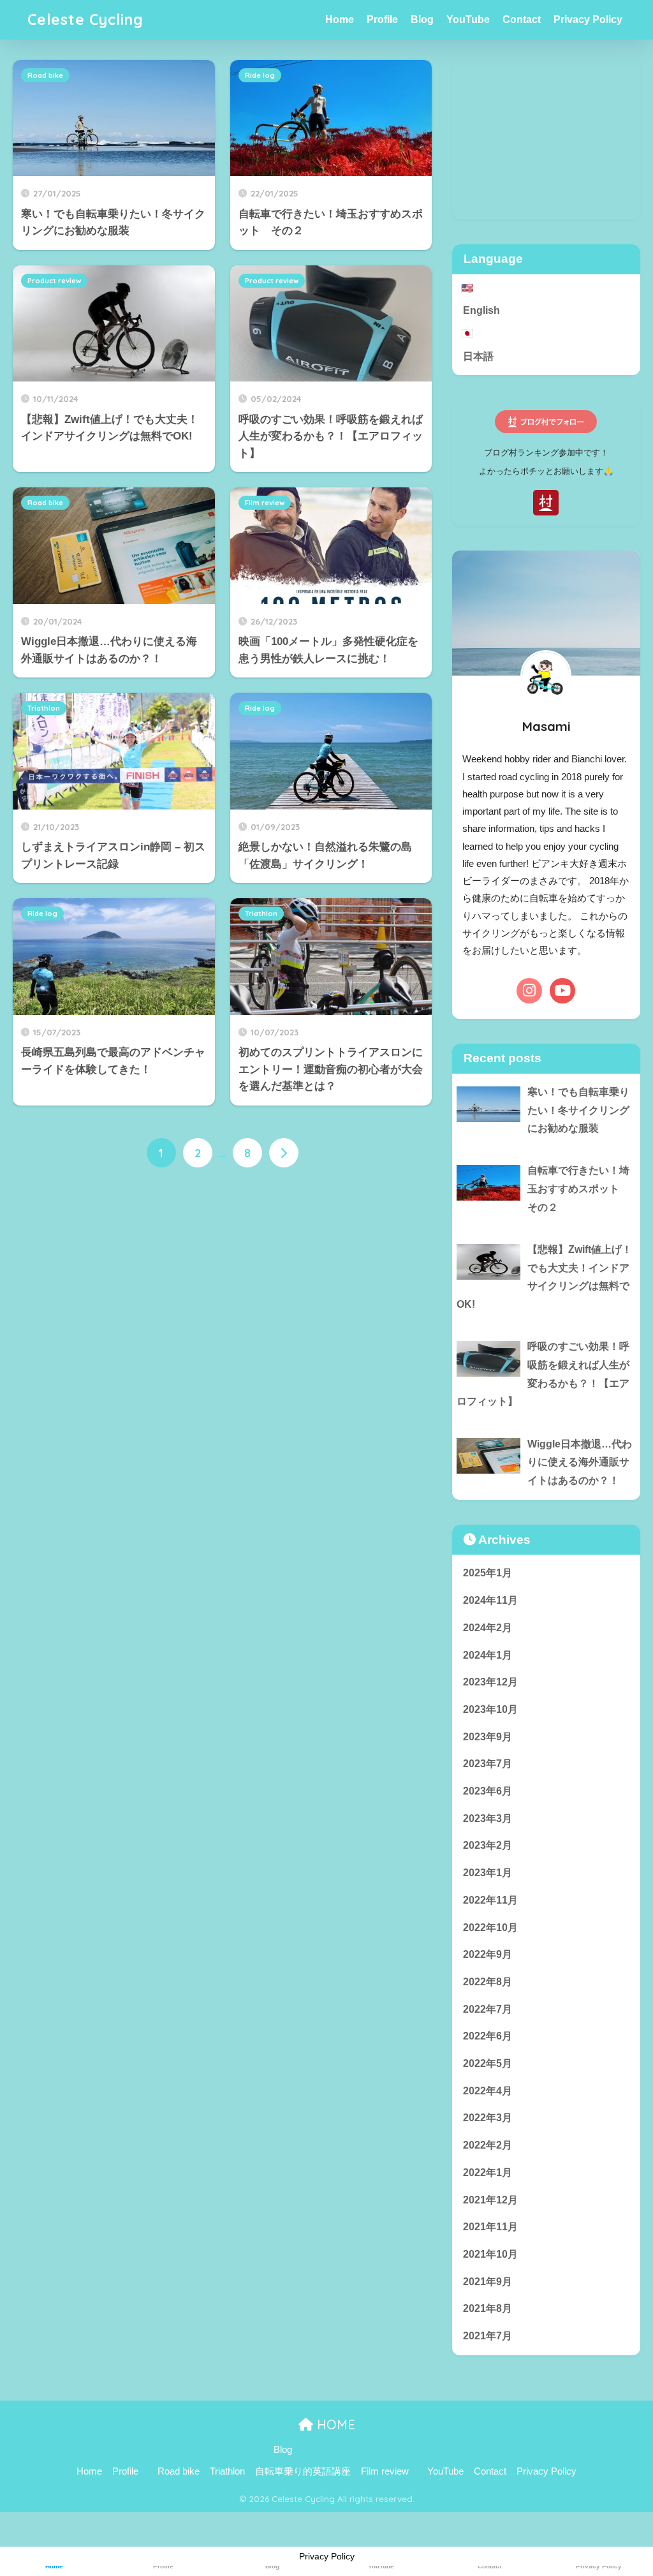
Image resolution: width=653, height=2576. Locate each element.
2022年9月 (488, 1954)
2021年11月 (490, 2227)
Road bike (45, 75)
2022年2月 (488, 2145)
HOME (334, 2424)
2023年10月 (490, 1709)
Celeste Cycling (85, 19)
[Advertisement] (546, 140)
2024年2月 (488, 1628)
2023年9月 (488, 1737)
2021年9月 (488, 2282)
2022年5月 (488, 2063)
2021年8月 (488, 2308)
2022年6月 (488, 2036)
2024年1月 (488, 1655)
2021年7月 (488, 2336)
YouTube (468, 19)
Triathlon (44, 708)
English (481, 310)
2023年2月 (488, 1845)
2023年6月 (488, 1791)
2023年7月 (488, 1764)
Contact (522, 19)
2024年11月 (490, 1600)
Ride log (260, 75)
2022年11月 (490, 1900)
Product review (54, 281)
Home (340, 19)
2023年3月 (488, 1818)
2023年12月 (490, 1682)
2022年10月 (490, 1928)
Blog (422, 19)
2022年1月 (488, 2173)
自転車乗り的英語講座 (303, 2471)
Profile (382, 19)
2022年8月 (488, 1982)
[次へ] (284, 1153)
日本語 (478, 356)
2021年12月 (490, 2200)
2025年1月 (488, 1573)
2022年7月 (488, 2009)
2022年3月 (488, 2118)
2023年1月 (488, 1873)
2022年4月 (488, 2091)
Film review (265, 503)
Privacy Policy (588, 19)
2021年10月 (490, 2254)
